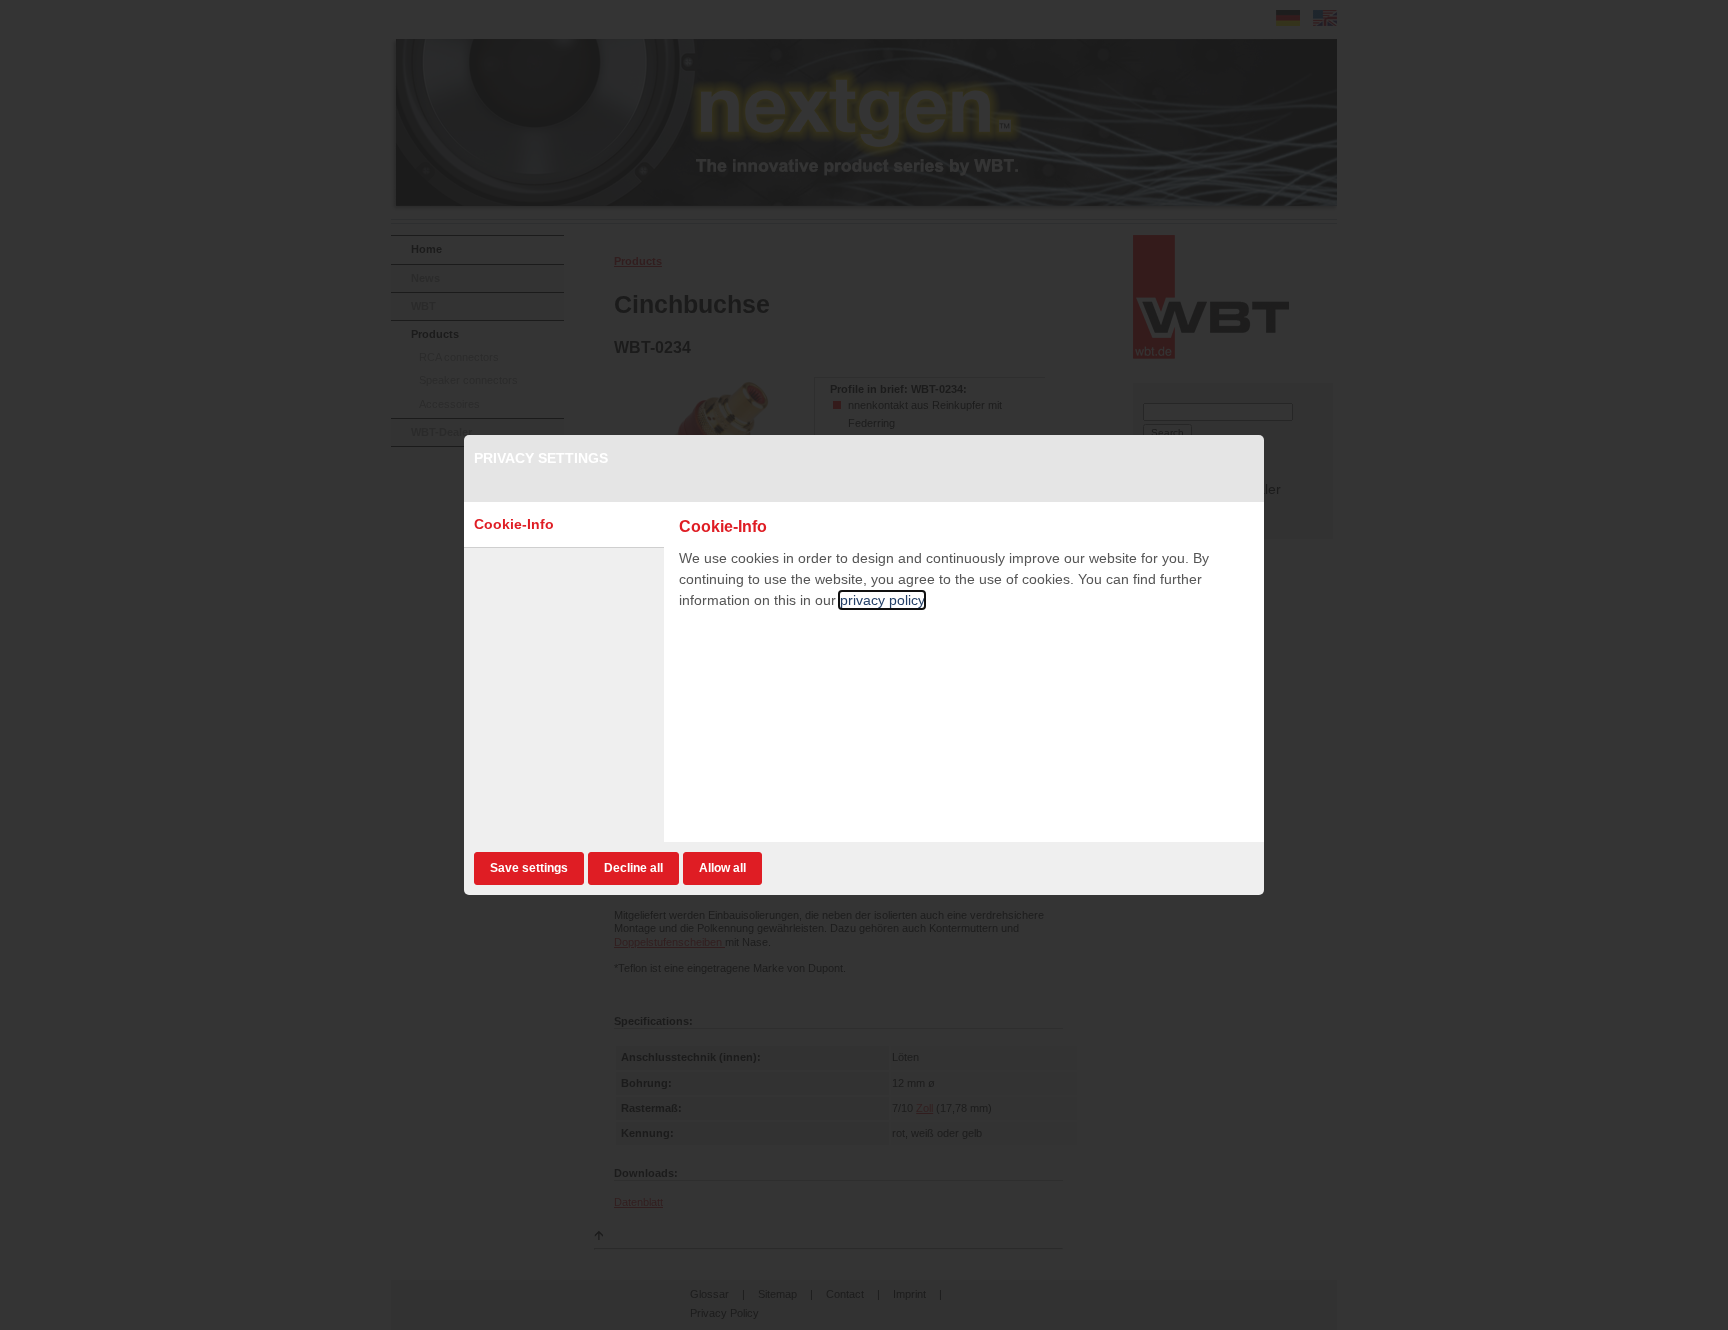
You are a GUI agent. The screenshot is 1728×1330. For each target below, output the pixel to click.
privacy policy (882, 600)
